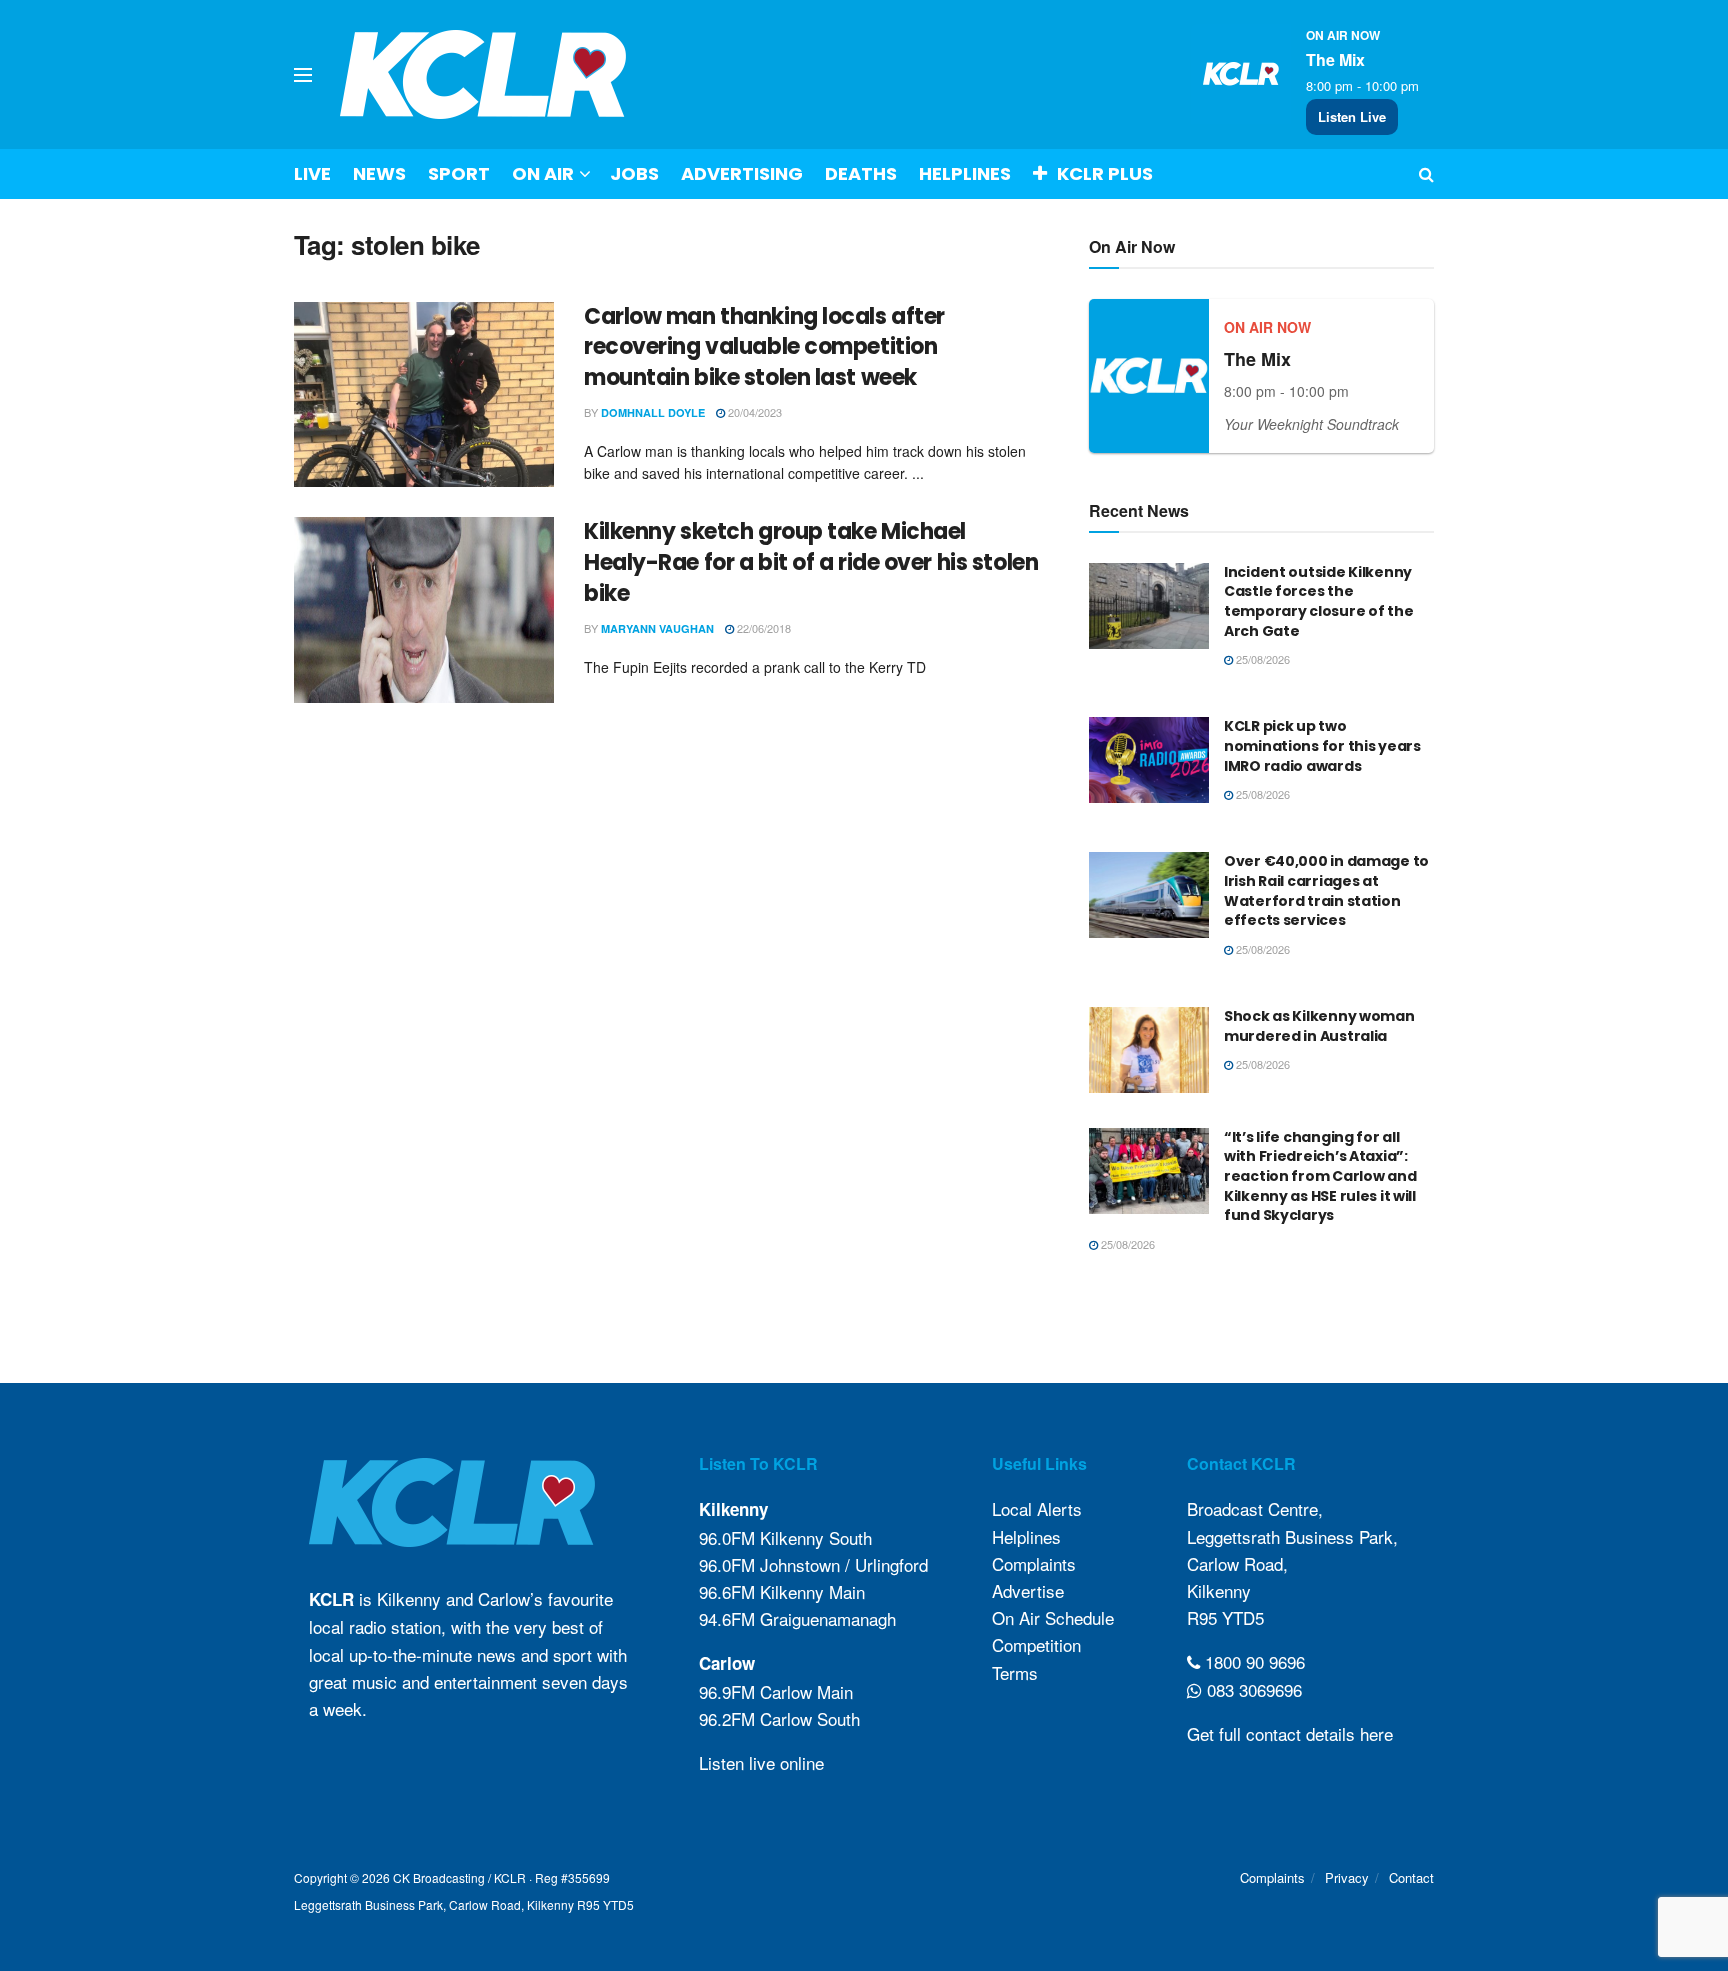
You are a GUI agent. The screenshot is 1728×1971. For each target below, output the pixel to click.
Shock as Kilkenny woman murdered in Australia (1319, 1026)
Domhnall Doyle (653, 412)
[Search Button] (1426, 174)
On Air (543, 173)
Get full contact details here (1290, 1733)
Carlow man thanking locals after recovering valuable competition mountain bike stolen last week (764, 347)
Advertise (1028, 1590)
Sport (459, 173)
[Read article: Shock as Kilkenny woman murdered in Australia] (1149, 1050)
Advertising (742, 173)
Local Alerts (1037, 1508)
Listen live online (761, 1762)
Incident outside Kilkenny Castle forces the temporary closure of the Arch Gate (1318, 601)
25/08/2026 (1261, 659)
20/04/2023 (753, 412)
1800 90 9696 (1252, 1661)
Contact (1411, 1877)
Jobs (634, 173)
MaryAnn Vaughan (657, 628)
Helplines (965, 173)
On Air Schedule (1053, 1617)
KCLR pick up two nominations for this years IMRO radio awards (1322, 745)
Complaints (1034, 1563)
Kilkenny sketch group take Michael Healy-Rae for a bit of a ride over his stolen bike (811, 562)
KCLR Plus (1105, 173)
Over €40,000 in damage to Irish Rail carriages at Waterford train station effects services (1326, 890)
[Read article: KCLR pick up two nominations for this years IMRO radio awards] (1149, 760)
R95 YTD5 (1225, 1617)
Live (312, 173)
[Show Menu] (303, 75)
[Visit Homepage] (483, 74)
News (379, 173)
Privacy (1347, 1877)
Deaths (861, 173)
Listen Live (1352, 116)
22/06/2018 (762, 628)
